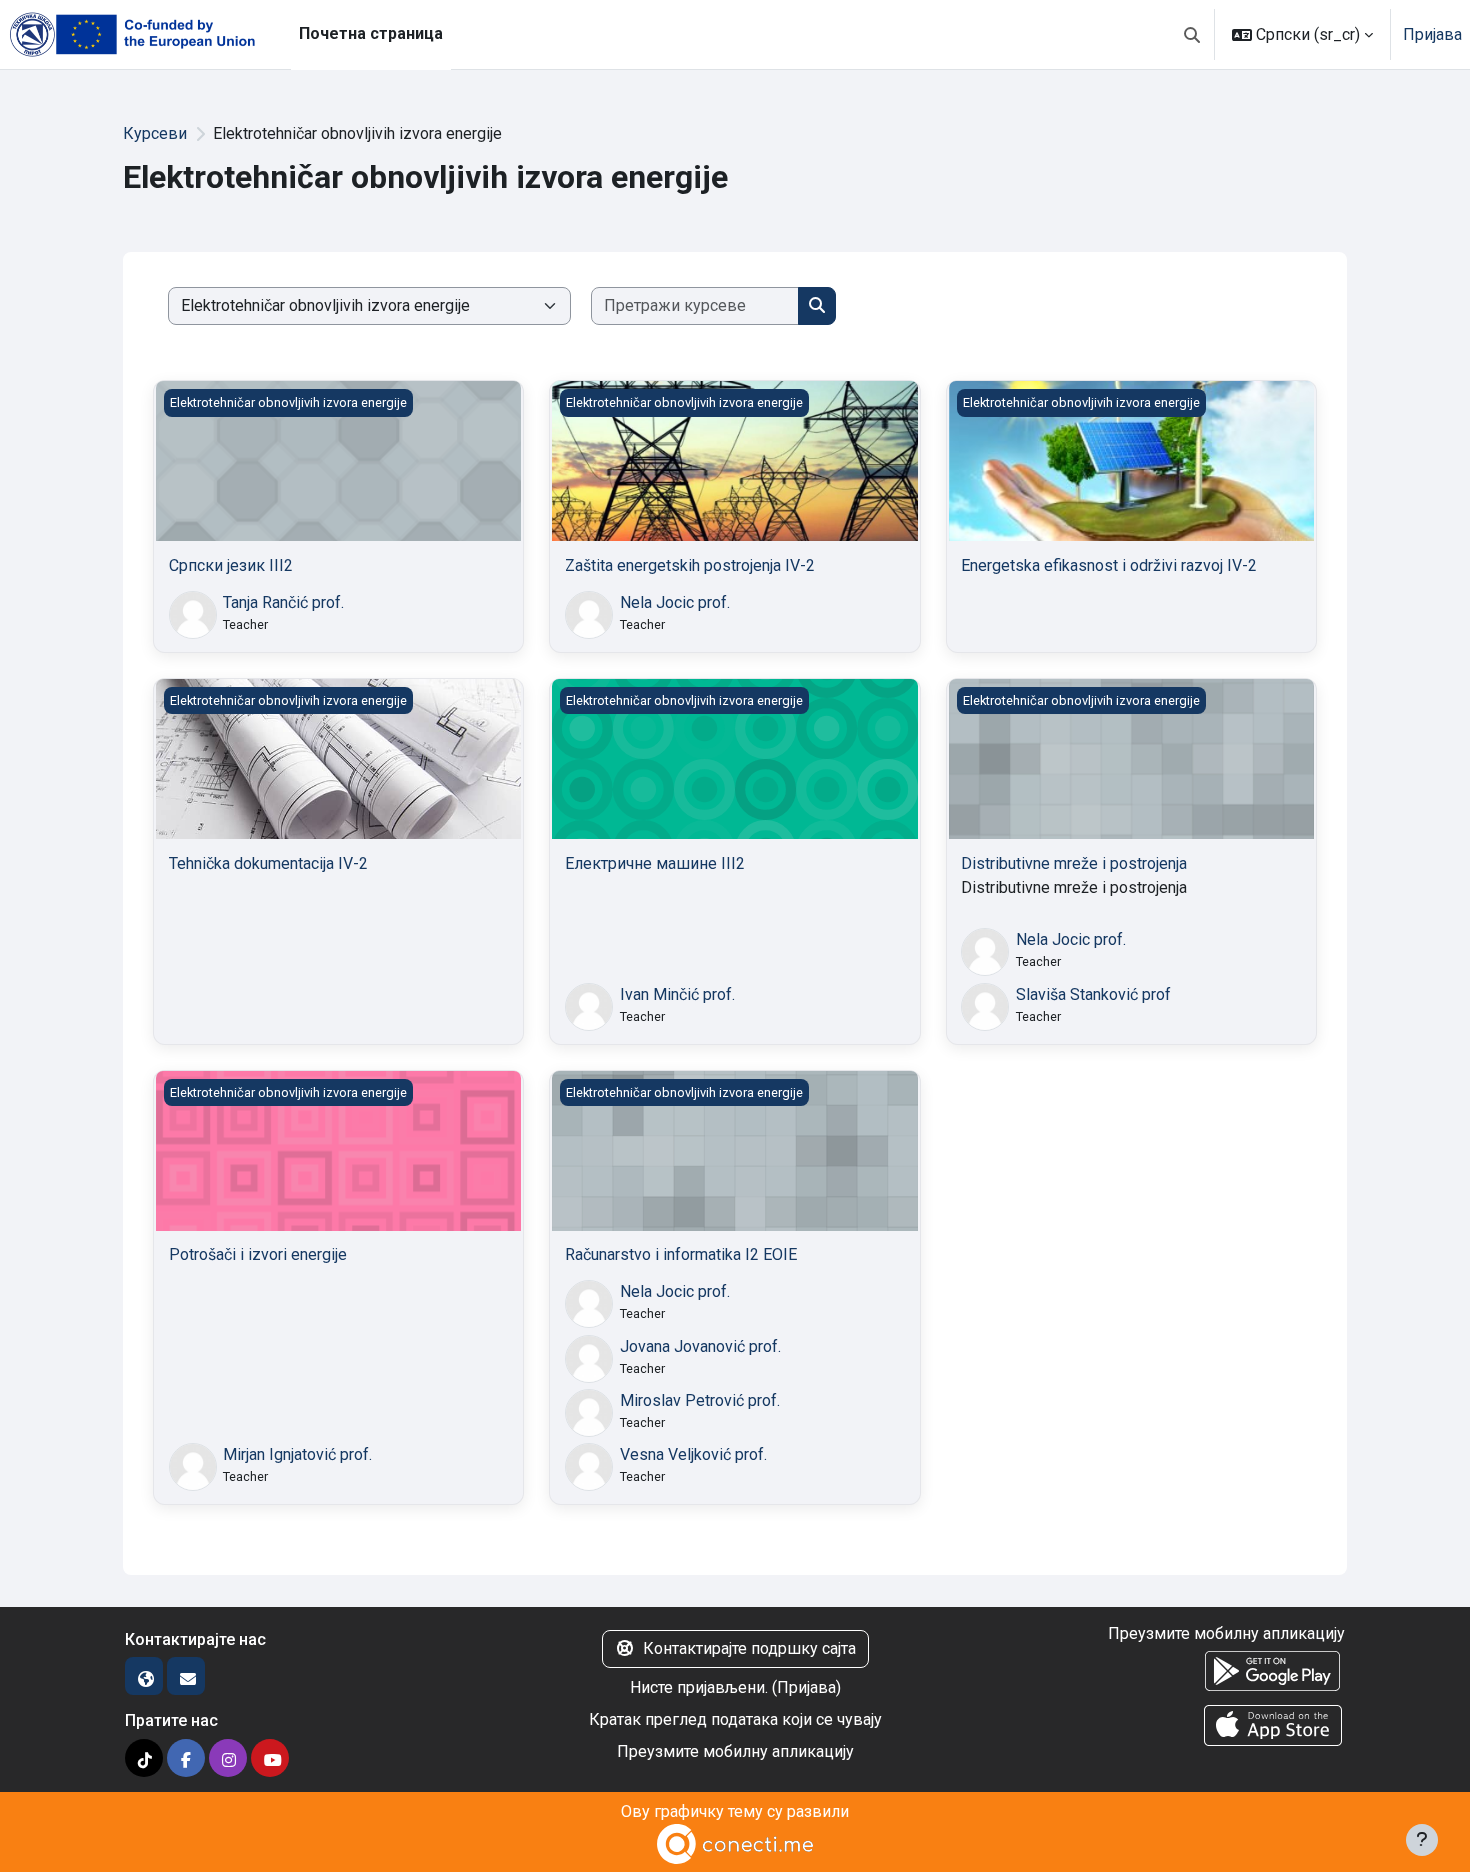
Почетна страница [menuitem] (371, 33)
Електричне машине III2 (655, 863)
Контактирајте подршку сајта (749, 1648)
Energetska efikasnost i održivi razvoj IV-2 (1109, 565)
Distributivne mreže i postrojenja (1074, 863)
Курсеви (155, 133)
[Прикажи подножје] (1422, 1840)
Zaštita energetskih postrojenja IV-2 (690, 565)
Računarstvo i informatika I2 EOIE (681, 1254)
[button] (1192, 34)
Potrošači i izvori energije (258, 1254)
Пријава (1432, 34)
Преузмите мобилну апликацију (735, 1751)
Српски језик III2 (231, 565)
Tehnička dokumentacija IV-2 (268, 863)
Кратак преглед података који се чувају (735, 1719)
